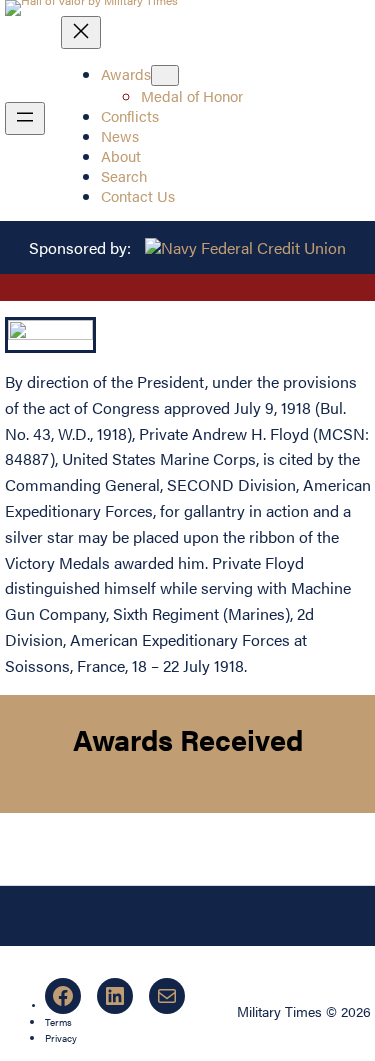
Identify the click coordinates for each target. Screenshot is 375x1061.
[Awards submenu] (165, 75)
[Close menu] (81, 32)
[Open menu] (25, 118)
